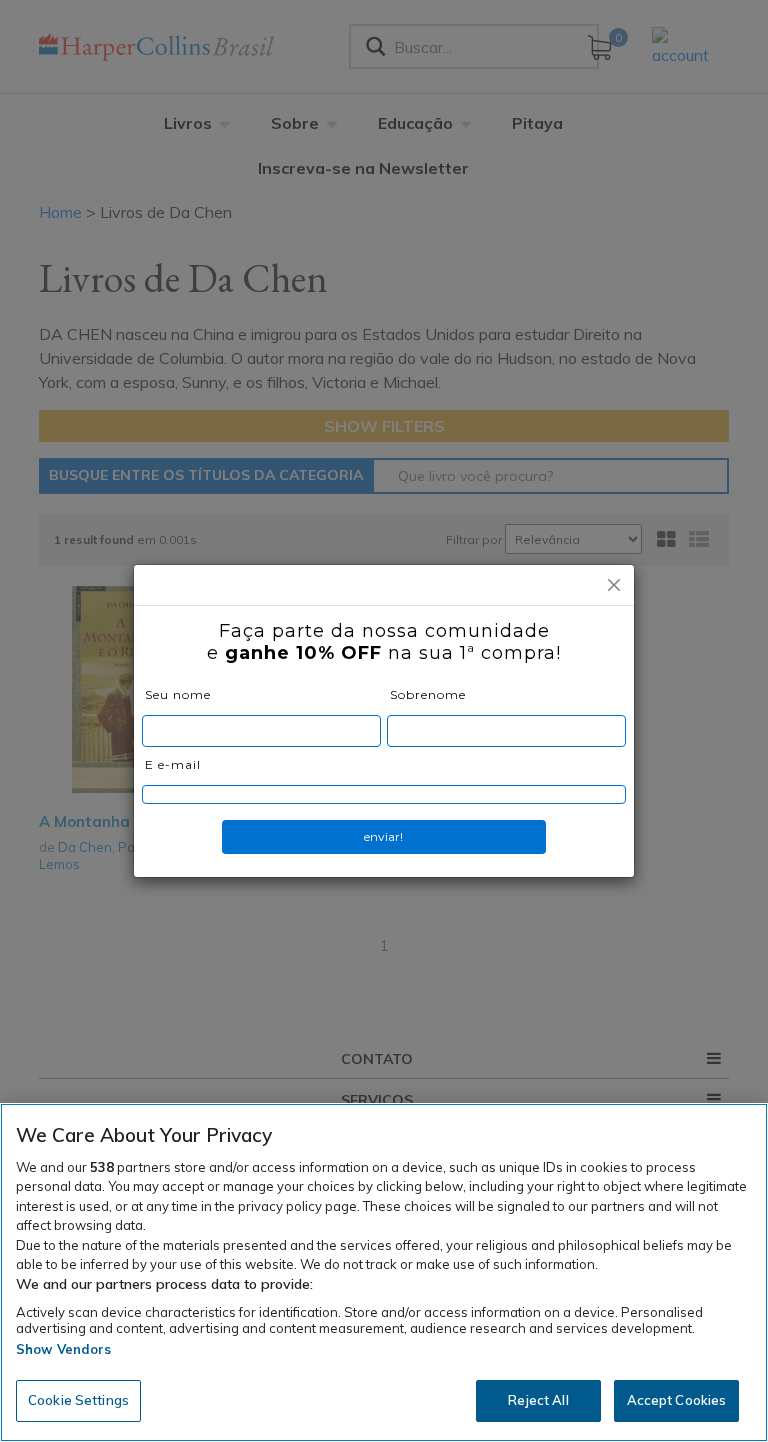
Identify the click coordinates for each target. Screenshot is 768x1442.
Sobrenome (428, 694)
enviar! (383, 836)
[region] (384, 1272)
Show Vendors (64, 1349)
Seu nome (178, 694)
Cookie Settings (78, 1400)
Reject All (538, 1400)
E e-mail (173, 764)
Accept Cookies (677, 1400)
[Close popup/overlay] (614, 585)
